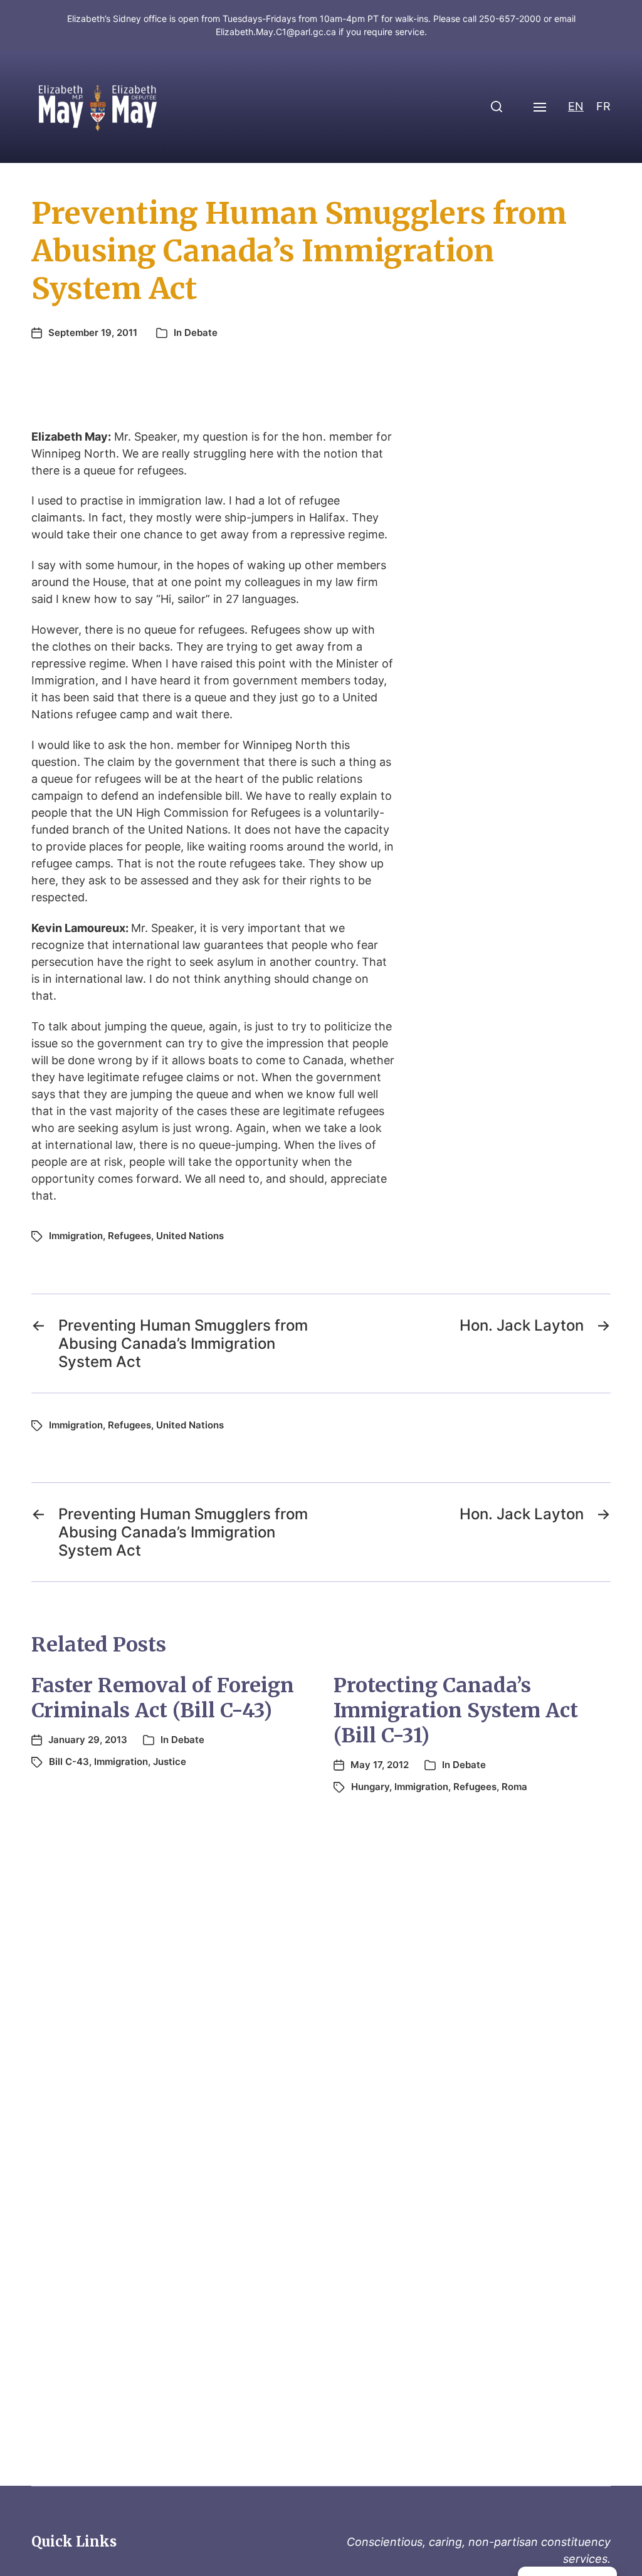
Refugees (129, 1236)
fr (603, 106)
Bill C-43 (69, 1762)
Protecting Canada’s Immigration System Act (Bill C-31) (456, 1710)
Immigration (76, 1236)
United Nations (190, 1236)
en (576, 106)
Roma (514, 1787)
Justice (170, 1762)
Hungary (370, 1787)
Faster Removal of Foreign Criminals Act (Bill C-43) (163, 1698)
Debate (201, 332)
